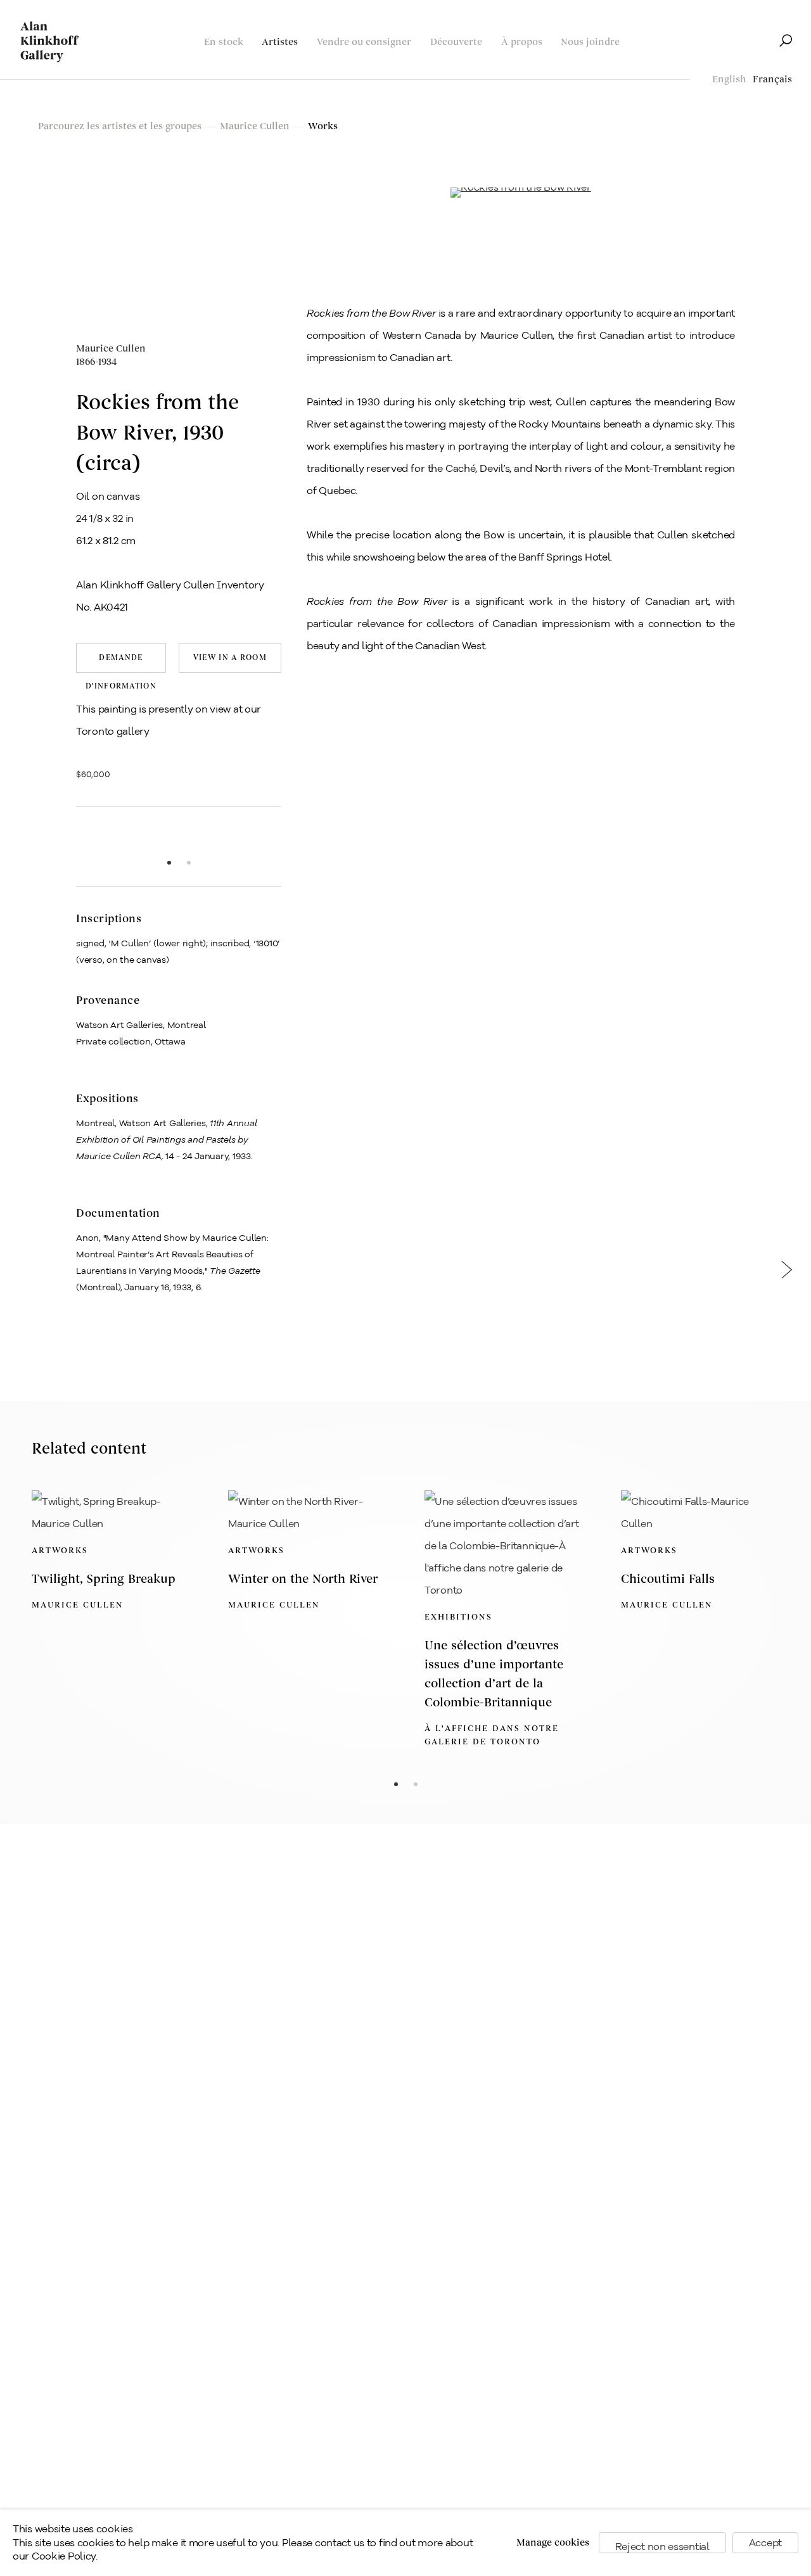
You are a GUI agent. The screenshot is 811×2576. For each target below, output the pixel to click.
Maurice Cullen (111, 355)
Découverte (456, 42)
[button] (97, 840)
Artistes (280, 42)
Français (772, 79)
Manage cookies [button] (553, 2543)
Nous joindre (590, 42)
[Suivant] (787, 1275)
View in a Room (230, 658)
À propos (522, 42)
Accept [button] (765, 2543)
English (729, 79)
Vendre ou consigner (364, 42)
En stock (224, 42)
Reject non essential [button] (662, 2547)
